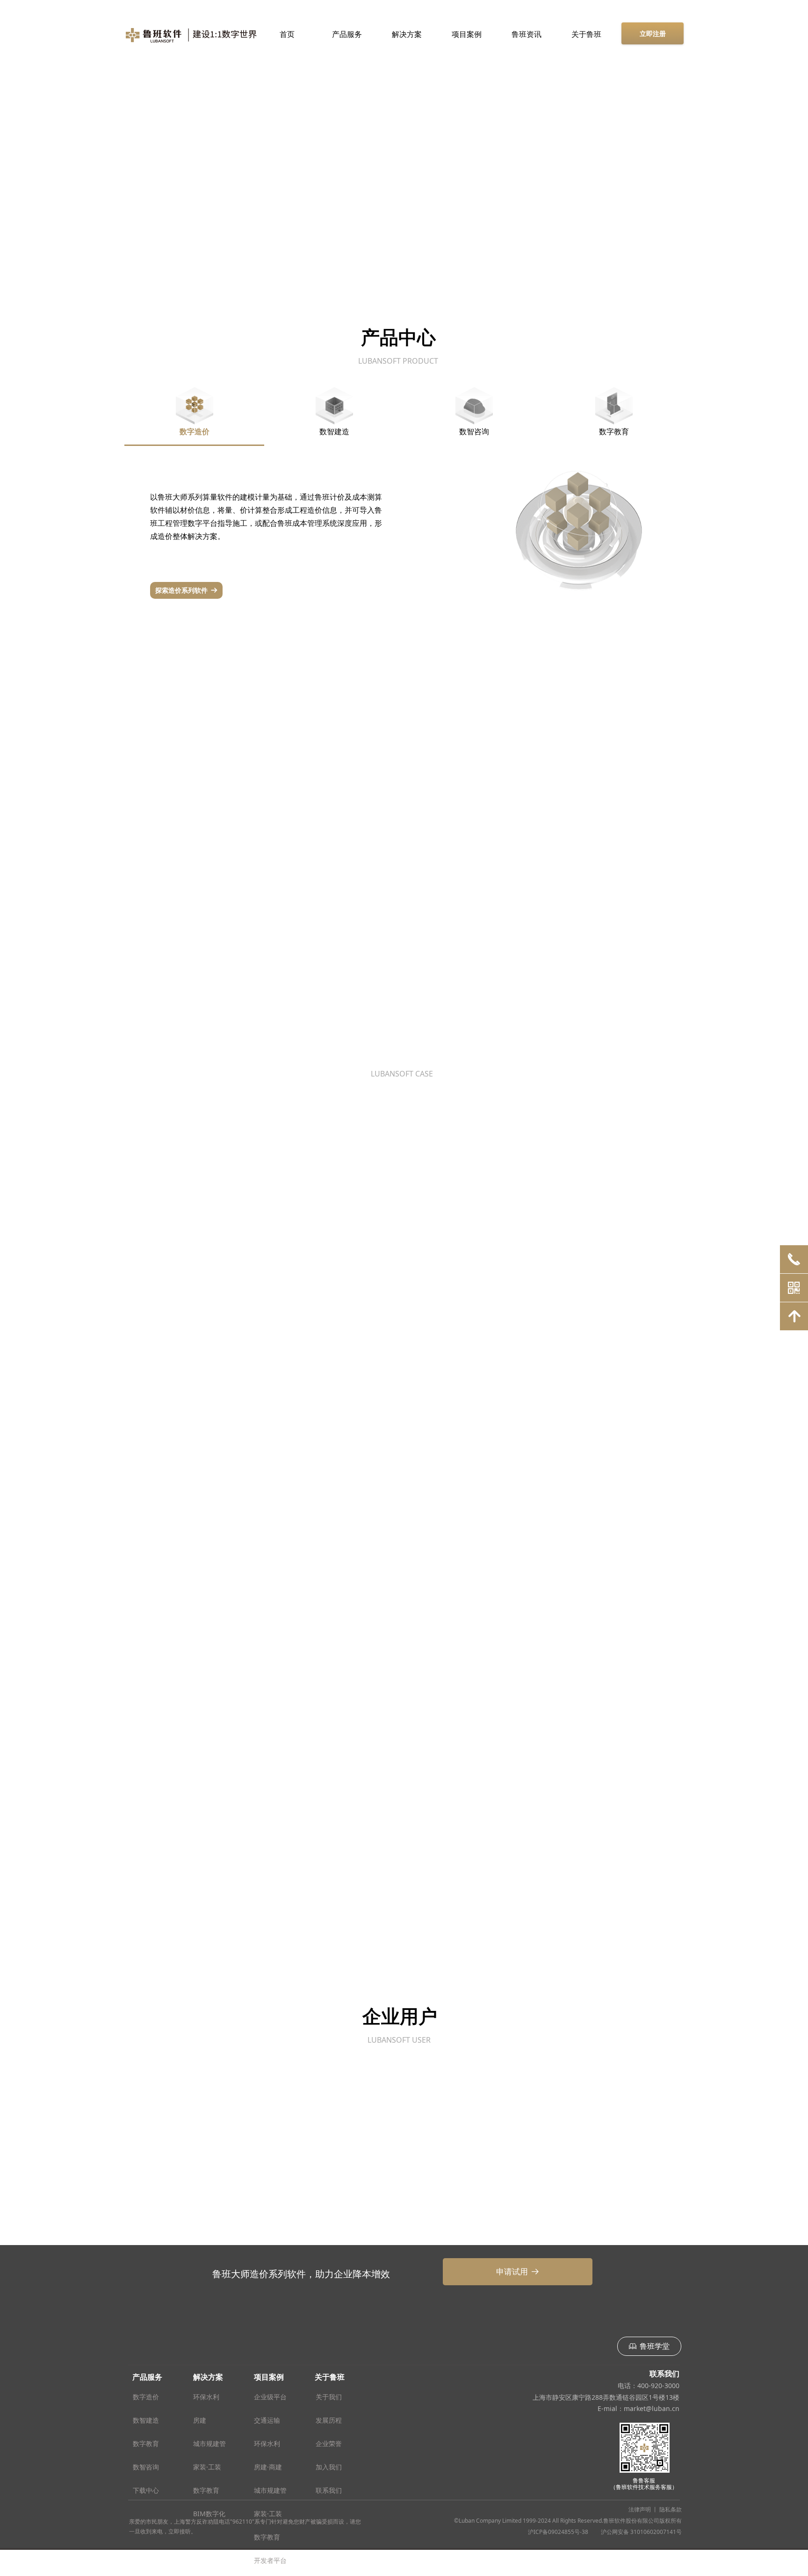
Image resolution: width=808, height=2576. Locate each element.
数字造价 (195, 431)
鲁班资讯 (527, 34)
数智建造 (334, 431)
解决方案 (407, 34)
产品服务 (347, 34)
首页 (287, 34)
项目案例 (467, 34)
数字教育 (614, 431)
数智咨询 (474, 431)
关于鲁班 (586, 34)
